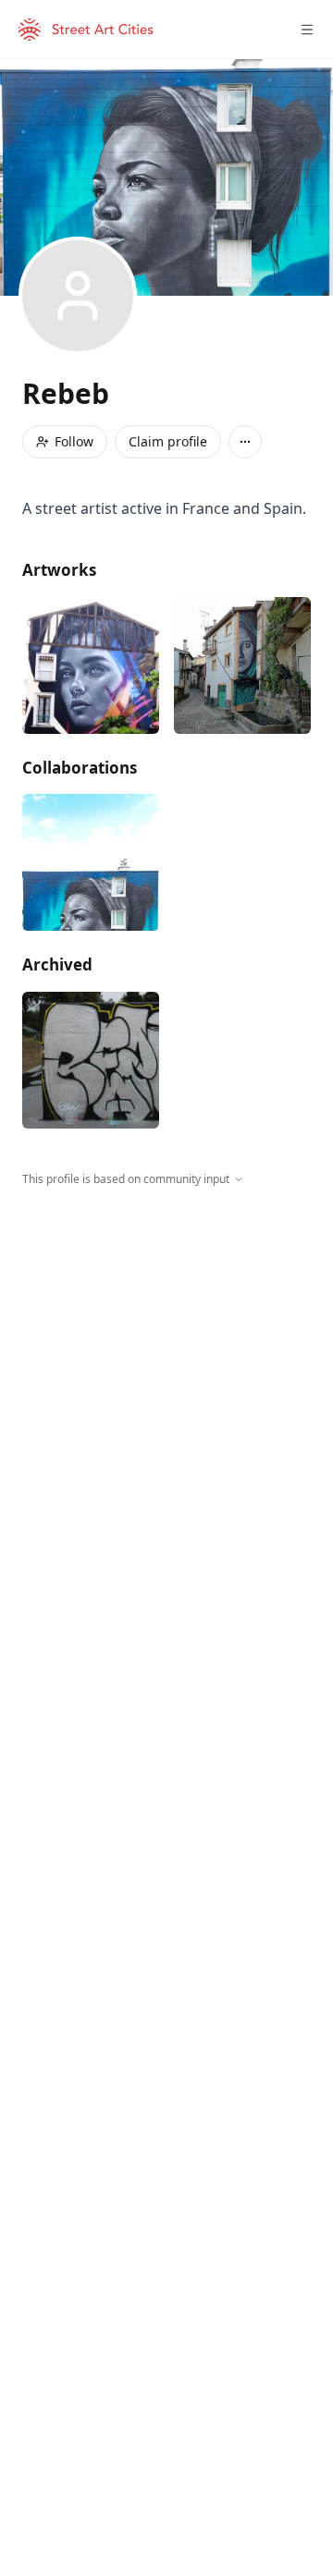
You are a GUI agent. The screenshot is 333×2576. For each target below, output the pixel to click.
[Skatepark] (91, 1060)
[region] (166, 1358)
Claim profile (168, 441)
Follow (74, 441)
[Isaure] (91, 665)
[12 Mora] (242, 665)
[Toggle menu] (307, 30)
